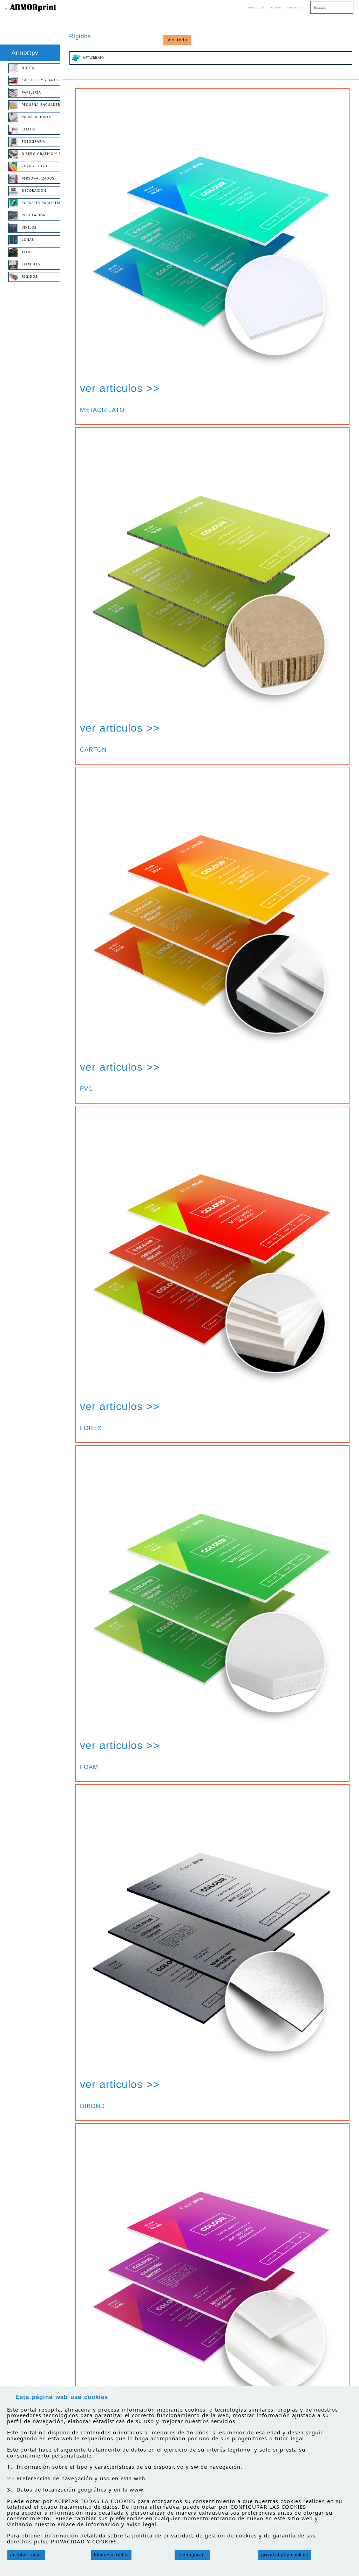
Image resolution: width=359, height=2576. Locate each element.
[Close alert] (350, 2394)
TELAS (25, 252)
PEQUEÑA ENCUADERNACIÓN (42, 105)
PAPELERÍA (29, 93)
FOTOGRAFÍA (31, 142)
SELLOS (26, 130)
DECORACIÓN (32, 191)
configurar (192, 2555)
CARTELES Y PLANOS (38, 80)
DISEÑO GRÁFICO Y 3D (40, 154)
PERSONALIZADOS (36, 179)
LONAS (26, 240)
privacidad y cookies (285, 2555)
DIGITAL (27, 68)
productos (256, 7)
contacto (295, 7)
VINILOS (27, 228)
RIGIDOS (28, 277)
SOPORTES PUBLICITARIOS (42, 203)
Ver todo (177, 40)
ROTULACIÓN (32, 215)
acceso (276, 7)
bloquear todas (111, 2555)
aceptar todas (26, 2555)
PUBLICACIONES (34, 117)
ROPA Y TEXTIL (33, 166)
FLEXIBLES (29, 265)
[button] (212, 242)
